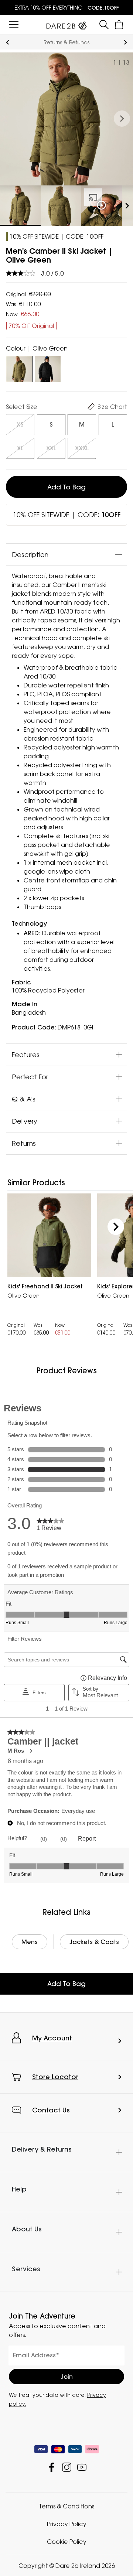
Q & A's (24, 1099)
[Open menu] (14, 25)
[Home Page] (66, 24)
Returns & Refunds (66, 42)
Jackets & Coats (94, 1942)
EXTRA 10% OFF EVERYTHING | (66, 8)
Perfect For (30, 1077)
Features (26, 1055)
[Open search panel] (104, 25)
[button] (122, 119)
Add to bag (66, 487)
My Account (52, 2038)
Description (30, 554)
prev (8, 42)
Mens (30, 1942)
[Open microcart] (119, 25)
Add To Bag (66, 1984)
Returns (24, 1143)
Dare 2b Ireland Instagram (67, 2467)
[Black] (48, 368)
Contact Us (51, 2110)
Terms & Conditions (66, 2506)
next (125, 42)
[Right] (116, 1226)
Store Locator (55, 2077)
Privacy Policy (67, 2524)
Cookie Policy (67, 2542)
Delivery (25, 1121)
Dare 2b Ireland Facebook (52, 2467)
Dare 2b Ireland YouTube (82, 2467)
